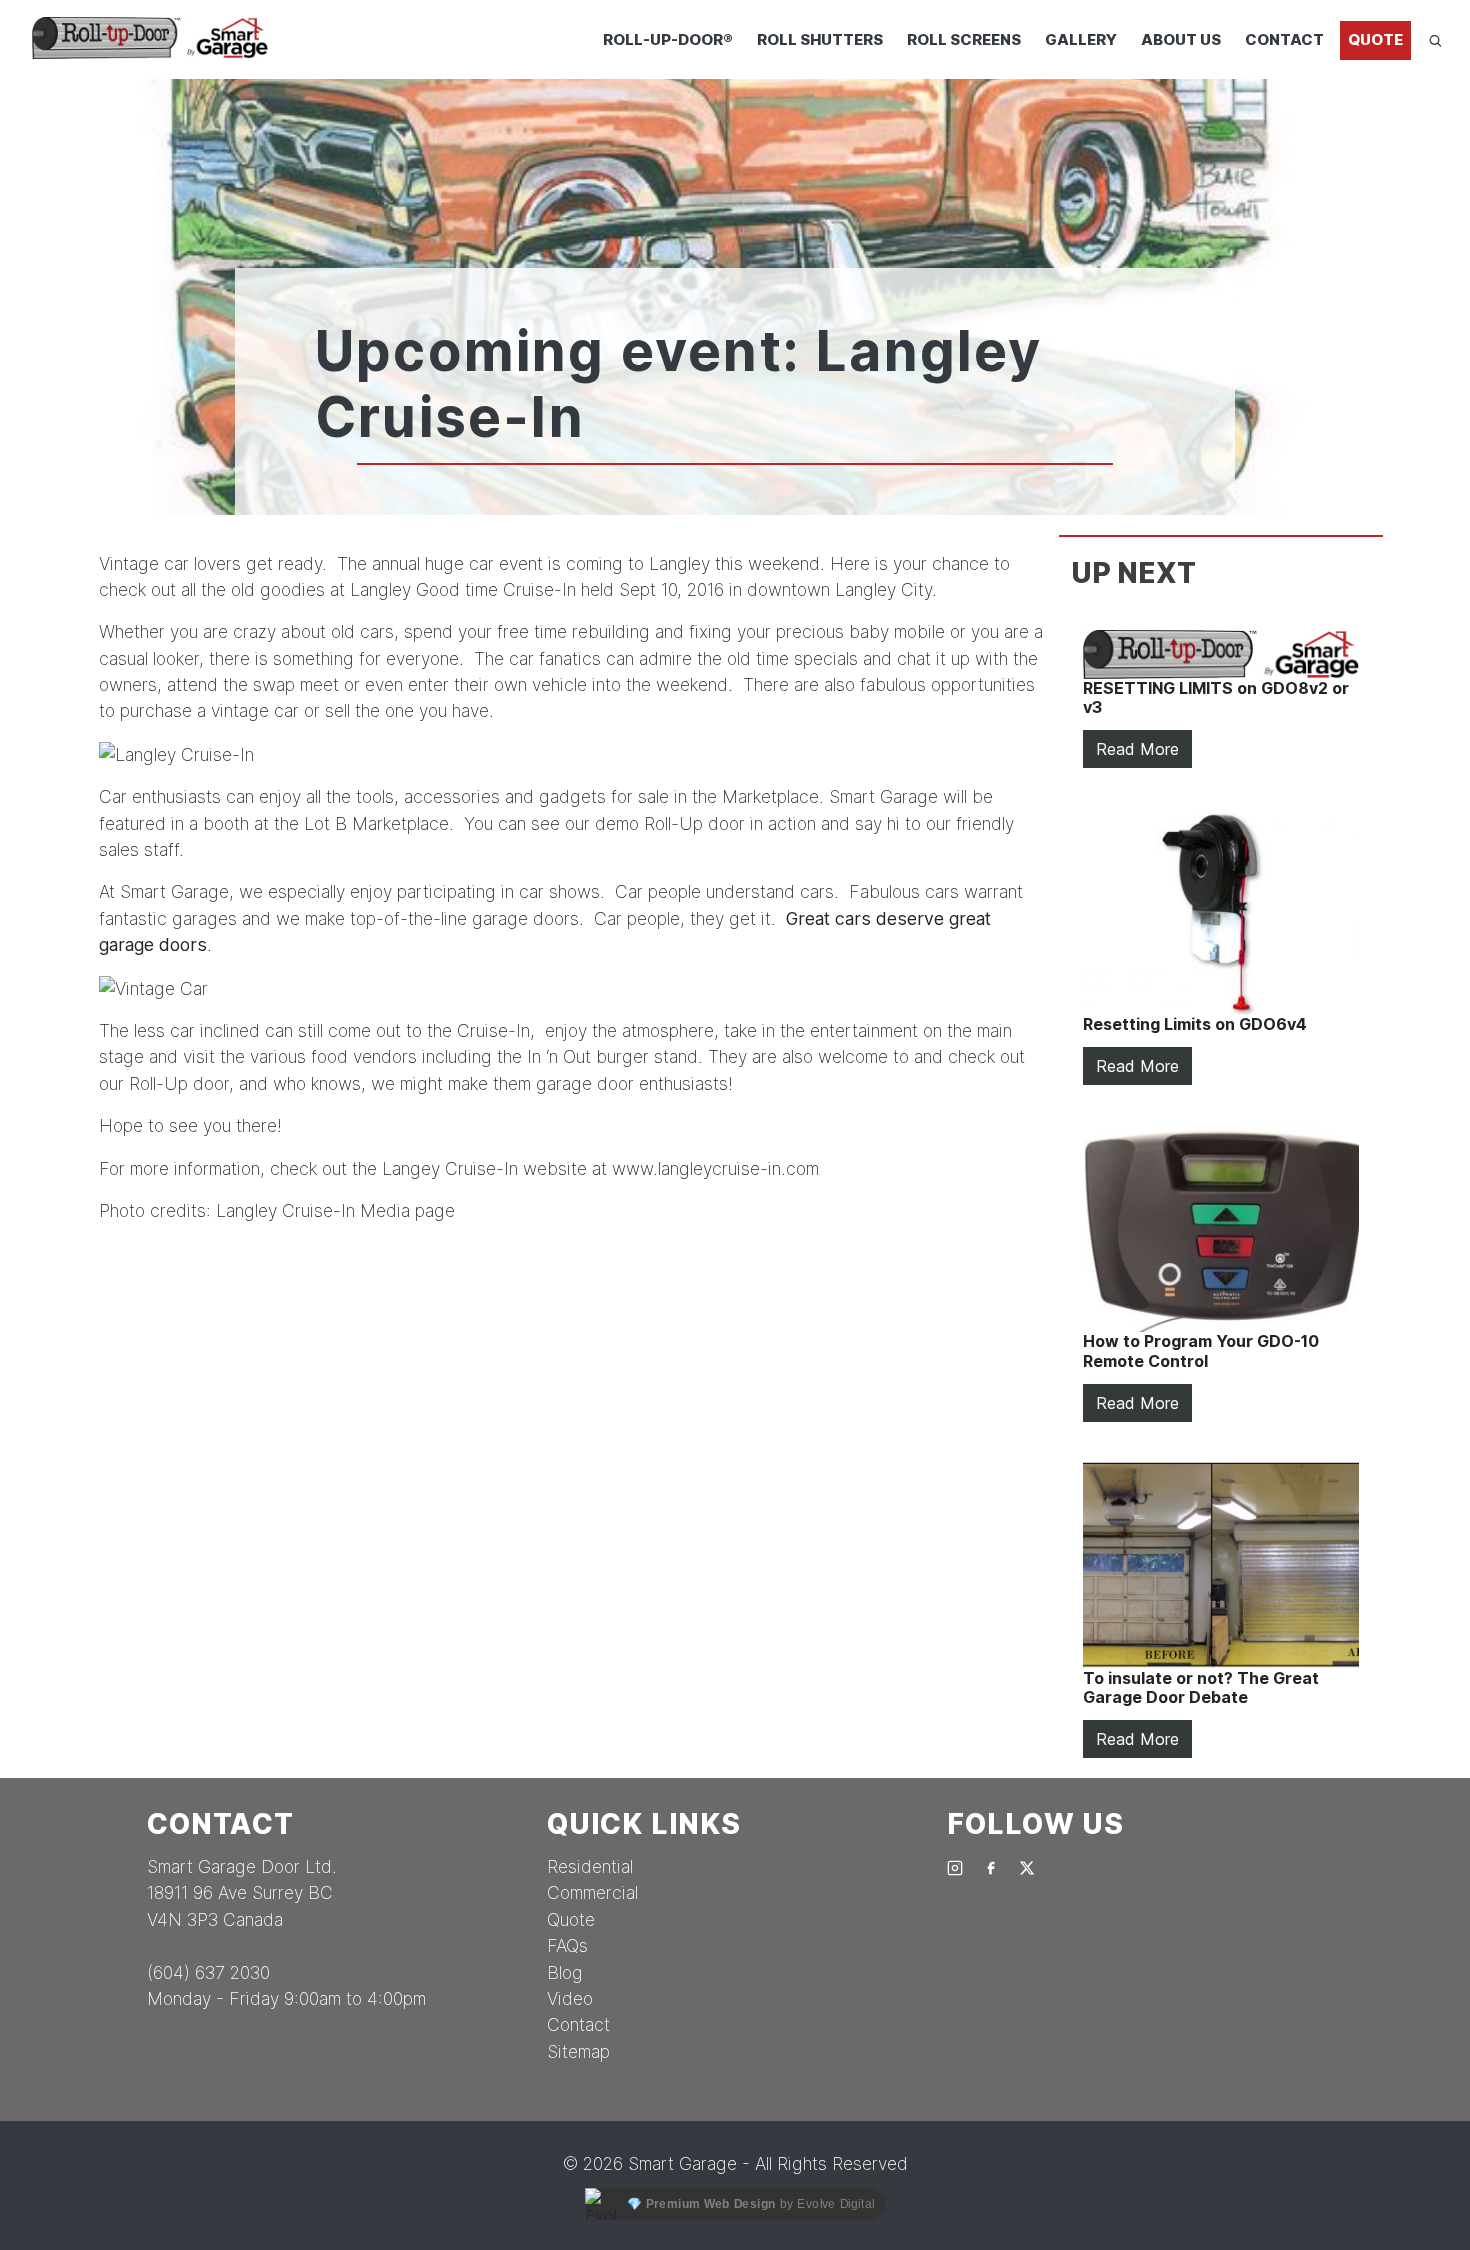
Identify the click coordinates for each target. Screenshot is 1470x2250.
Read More (1137, 749)
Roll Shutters (820, 39)
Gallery (1081, 39)
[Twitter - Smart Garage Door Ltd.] (1027, 1866)
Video (570, 1998)
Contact (1284, 39)
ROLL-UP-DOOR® (668, 39)
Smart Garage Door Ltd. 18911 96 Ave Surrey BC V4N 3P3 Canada (242, 1893)
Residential (590, 1866)
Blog (565, 1972)
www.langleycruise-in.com (715, 1168)
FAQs (567, 1945)
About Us (1181, 39)
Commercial (592, 1892)
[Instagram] (955, 1866)
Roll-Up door (694, 823)
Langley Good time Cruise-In (463, 589)
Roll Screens (964, 39)
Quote (1375, 39)
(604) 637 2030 (208, 1972)
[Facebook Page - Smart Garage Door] (991, 1866)
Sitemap (578, 2051)
